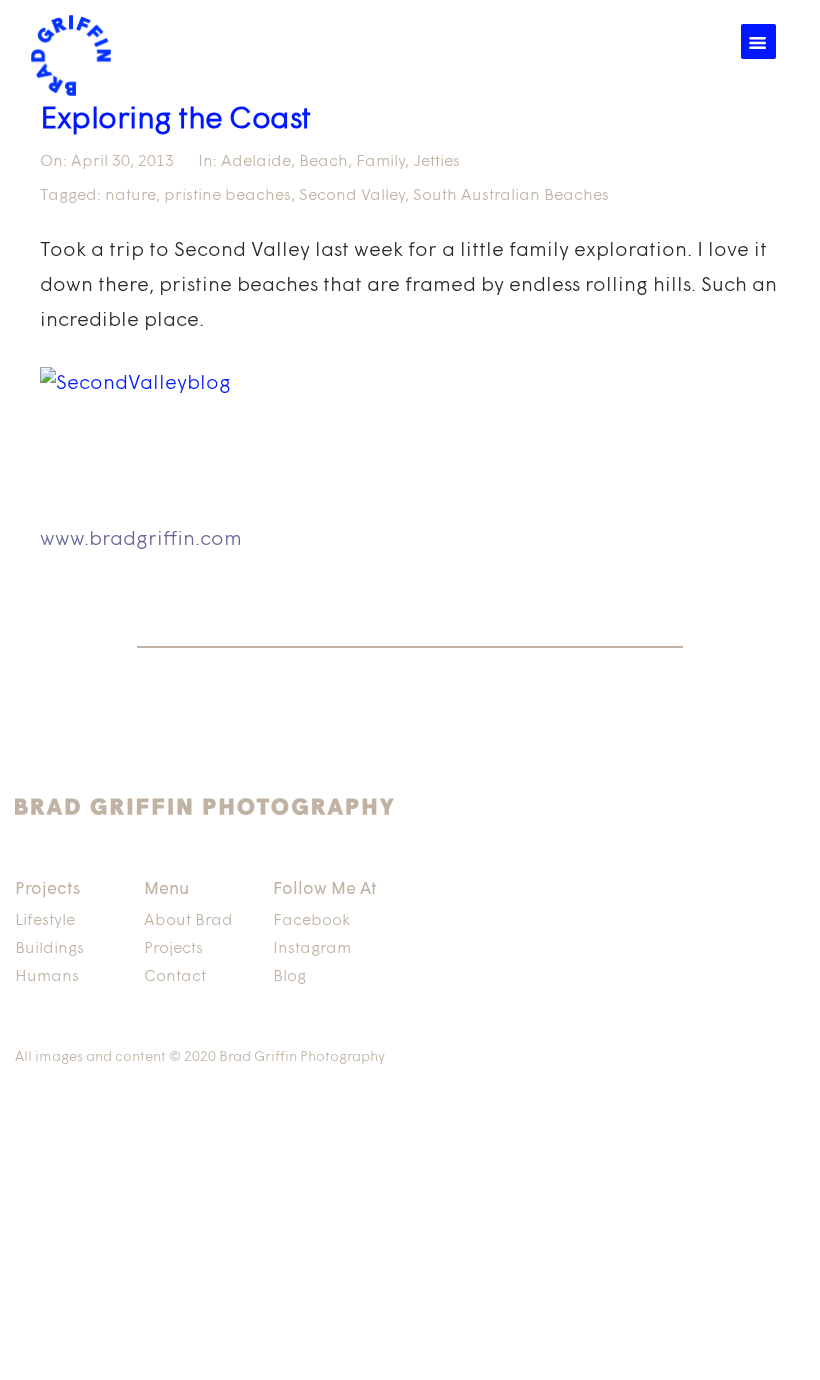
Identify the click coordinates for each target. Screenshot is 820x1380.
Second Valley (352, 196)
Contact (175, 977)
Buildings (49, 949)
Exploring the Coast (175, 120)
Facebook (311, 921)
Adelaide (256, 162)
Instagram (312, 949)
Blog (289, 977)
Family (380, 162)
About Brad (188, 921)
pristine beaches (227, 196)
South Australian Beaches (511, 196)
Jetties (436, 162)
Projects (173, 949)
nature (130, 196)
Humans (47, 977)
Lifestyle (45, 921)
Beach (323, 162)
